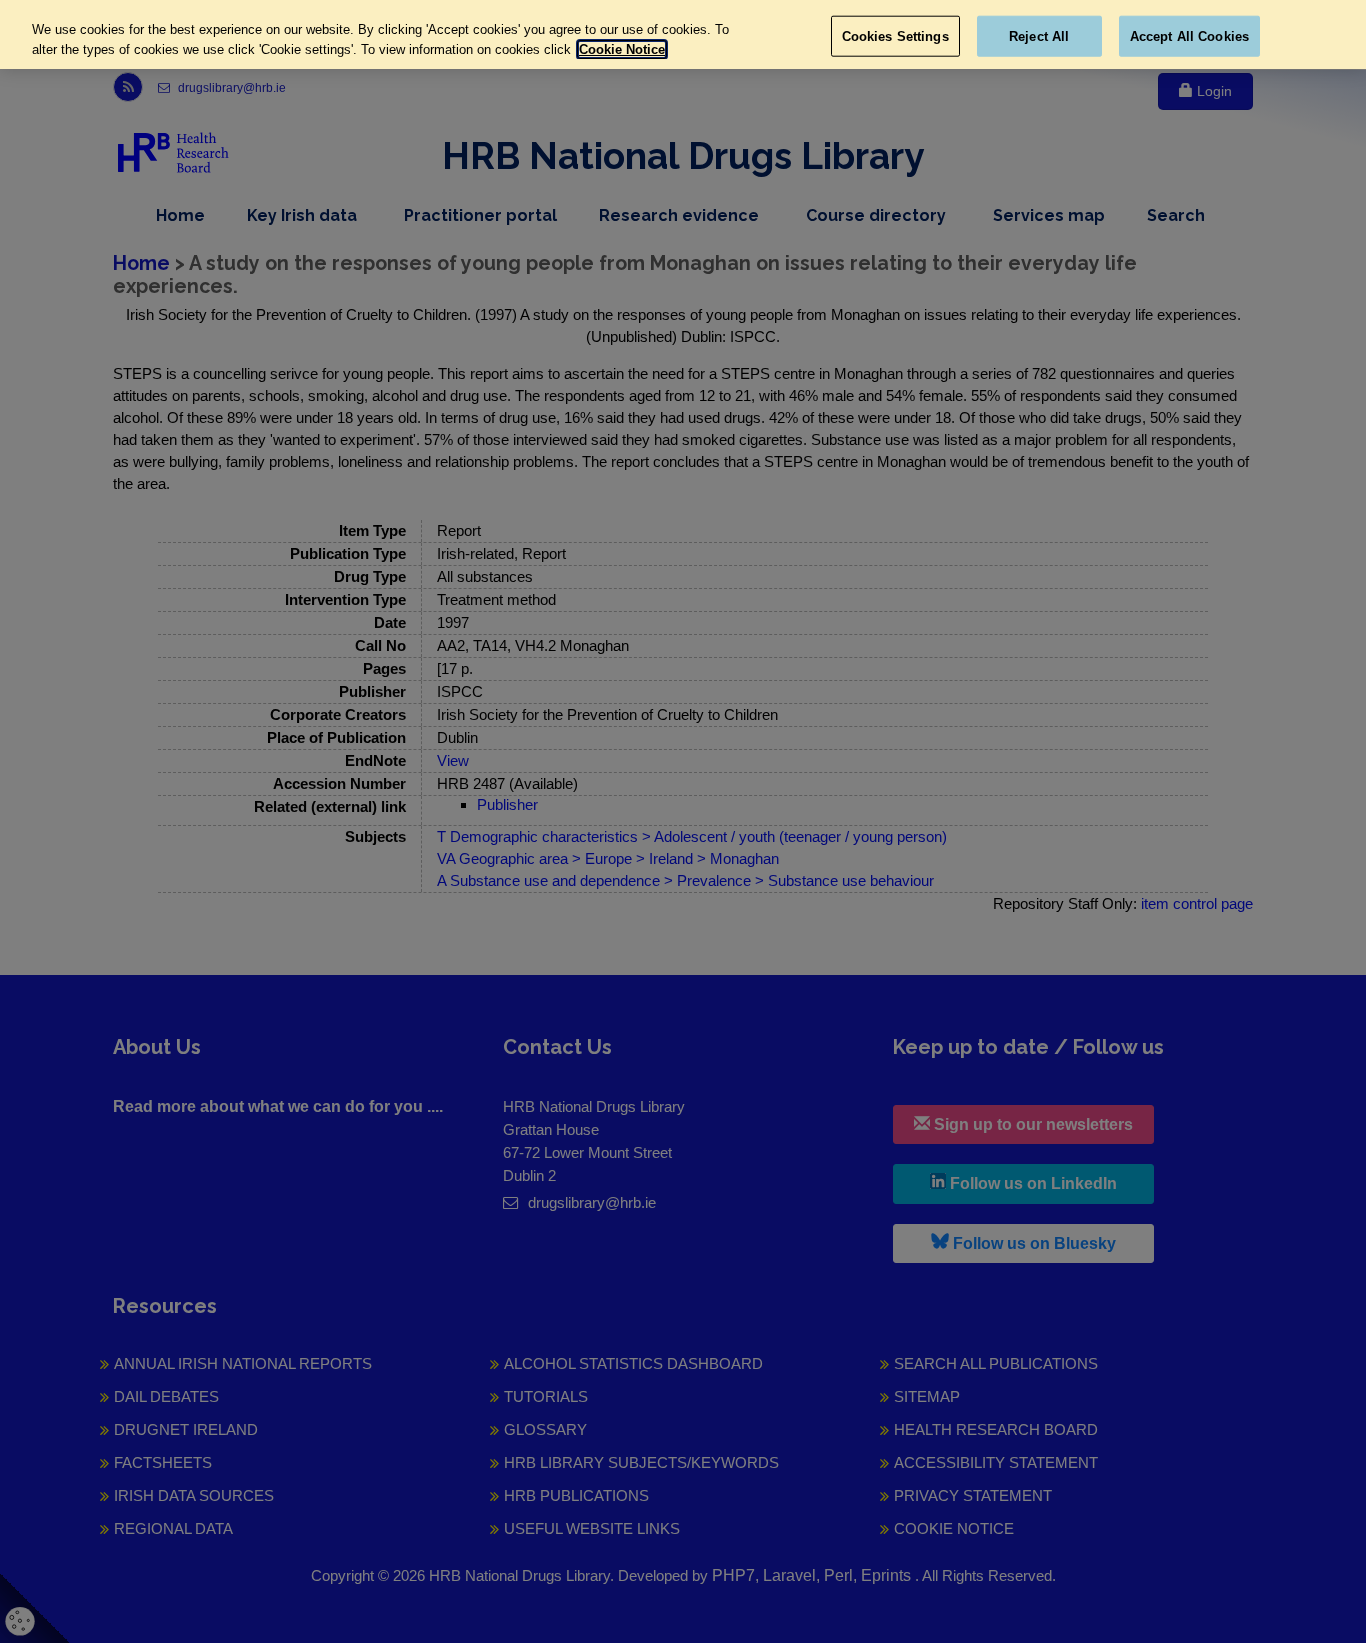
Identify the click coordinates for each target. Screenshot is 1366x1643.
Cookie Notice (622, 49)
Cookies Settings (895, 35)
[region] (683, 34)
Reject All (1039, 35)
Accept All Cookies (1189, 35)
